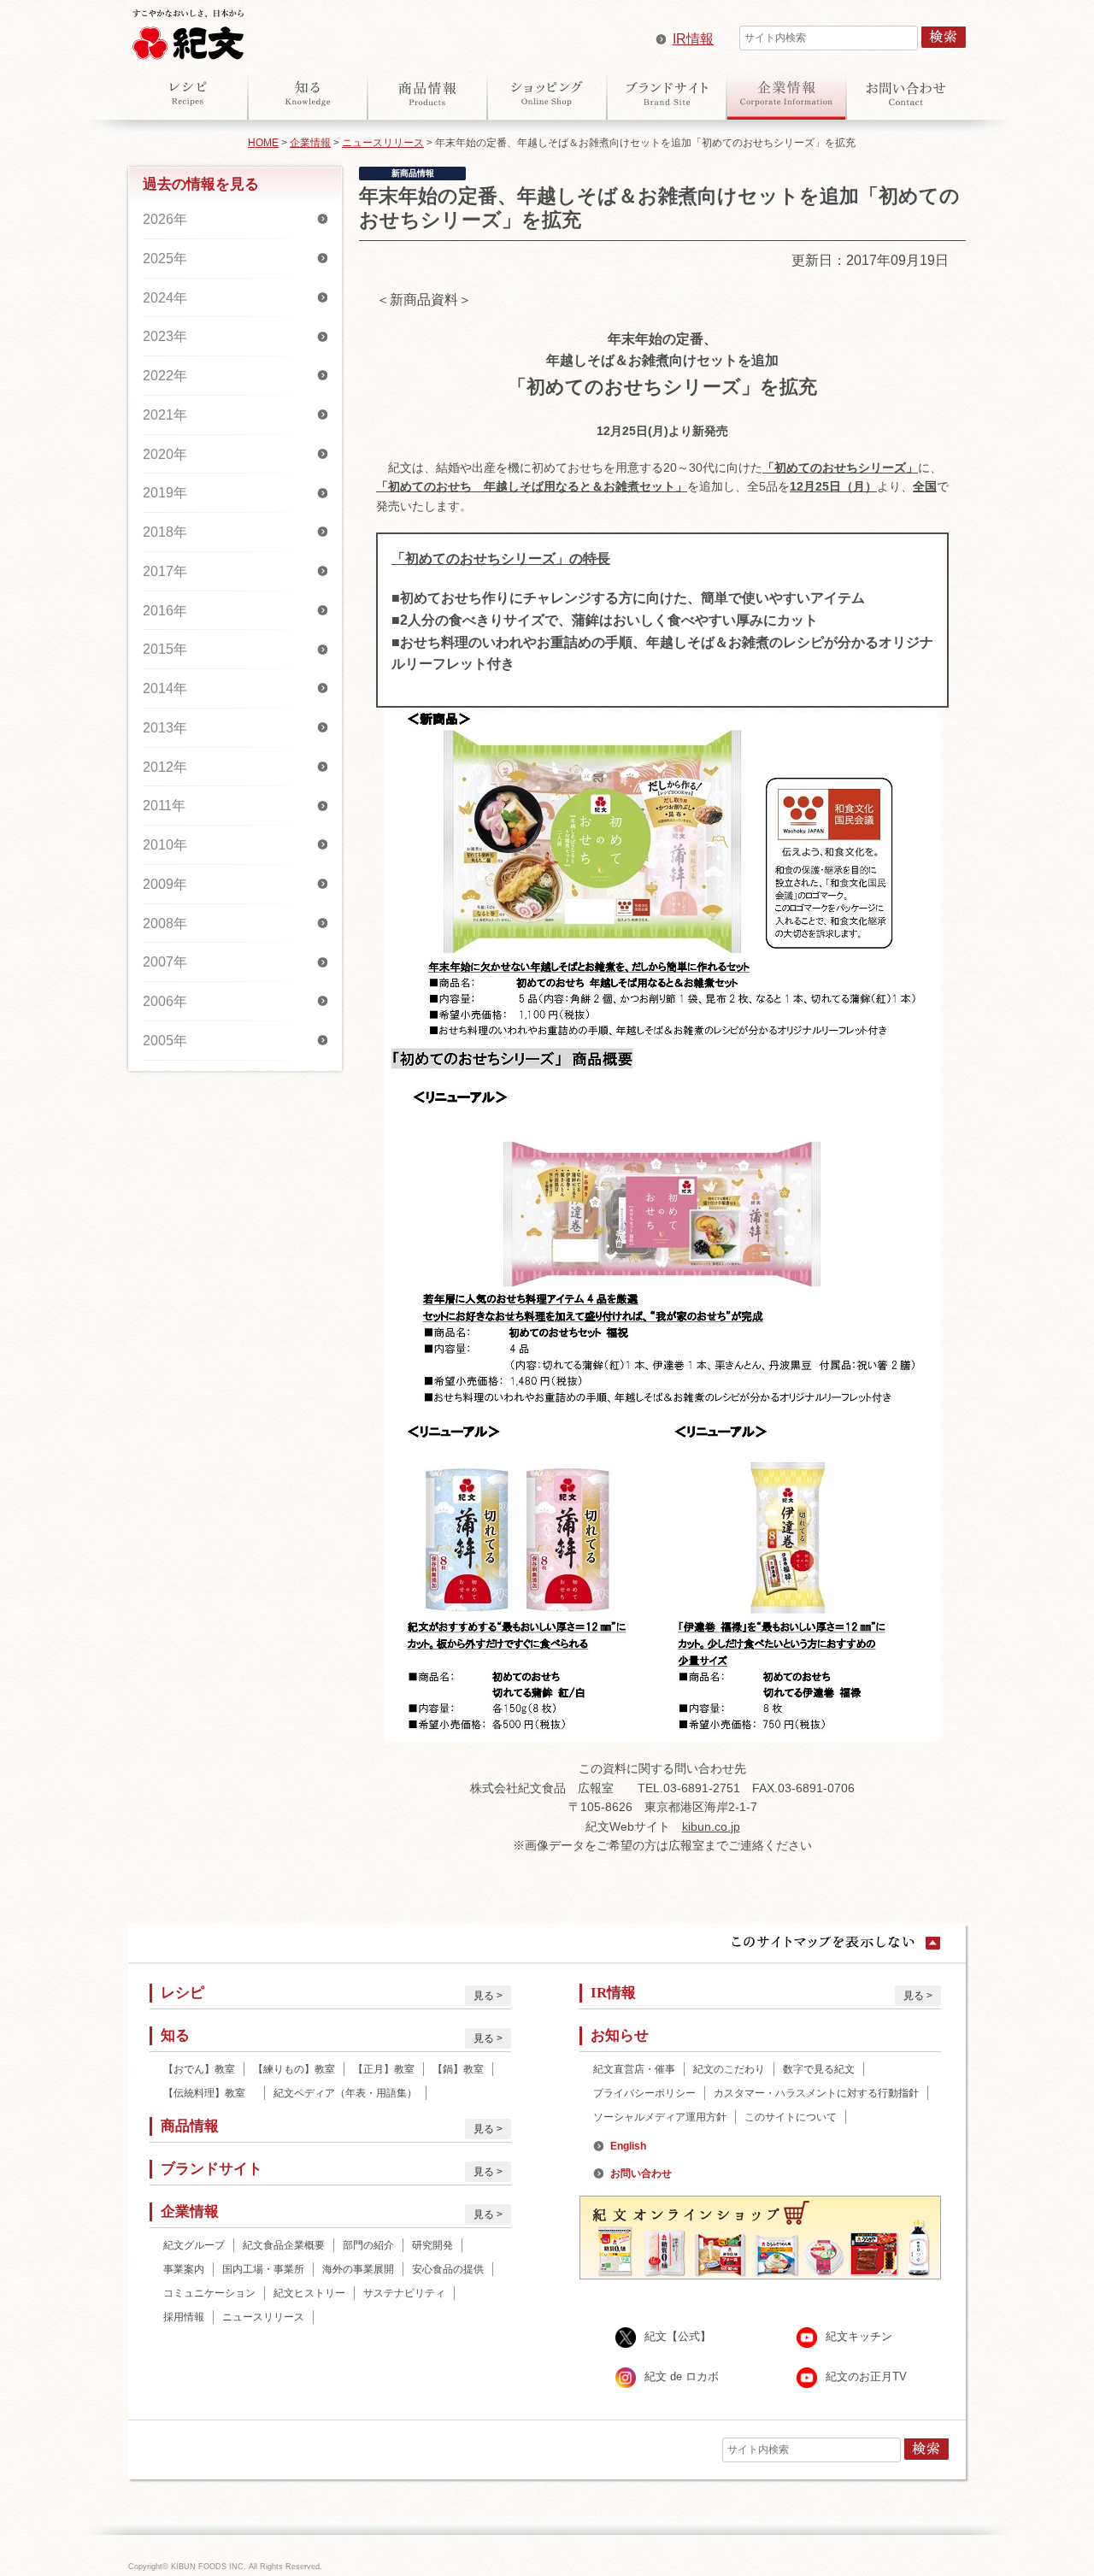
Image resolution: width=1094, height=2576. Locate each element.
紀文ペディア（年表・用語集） (345, 2093)
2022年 (165, 376)
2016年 (165, 611)
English (628, 2146)
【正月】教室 (384, 2069)
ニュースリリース (383, 143)
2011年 (164, 806)
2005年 (165, 1041)
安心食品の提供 (448, 2269)
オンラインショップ (547, 93)
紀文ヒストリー (309, 2293)
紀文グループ (194, 2245)
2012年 (165, 767)
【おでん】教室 (199, 2069)
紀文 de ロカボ (682, 2377)
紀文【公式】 (678, 2337)
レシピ (188, 93)
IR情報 (693, 39)
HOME (263, 143)
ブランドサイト (667, 93)
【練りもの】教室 (294, 2069)
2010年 (165, 845)
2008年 (165, 923)
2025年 (165, 259)
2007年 (165, 962)
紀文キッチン (859, 2337)
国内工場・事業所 (263, 2269)
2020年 (165, 454)
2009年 (165, 884)
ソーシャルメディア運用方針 (660, 2117)
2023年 (165, 336)
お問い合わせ (906, 93)
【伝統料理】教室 (209, 2093)
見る (484, 1996)
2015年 (165, 649)
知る (308, 93)
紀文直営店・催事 (634, 2069)
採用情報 (184, 2317)
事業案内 (184, 2269)
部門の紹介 (368, 2245)
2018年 (165, 532)
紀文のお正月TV (866, 2377)
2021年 (165, 415)
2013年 (165, 728)
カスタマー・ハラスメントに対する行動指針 (816, 2093)
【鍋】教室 (458, 2069)
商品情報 (427, 93)
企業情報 (786, 93)
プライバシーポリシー (644, 2093)
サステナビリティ (404, 2293)
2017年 (165, 571)
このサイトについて (791, 2117)
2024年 (165, 298)
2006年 (165, 1001)
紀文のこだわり (729, 2069)
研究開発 (432, 2245)
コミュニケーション (209, 2293)
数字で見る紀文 (819, 2069)
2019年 (165, 493)
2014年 (165, 688)
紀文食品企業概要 (284, 2245)
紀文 (188, 31)
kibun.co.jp (711, 1826)
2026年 (165, 219)
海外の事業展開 (358, 2269)
